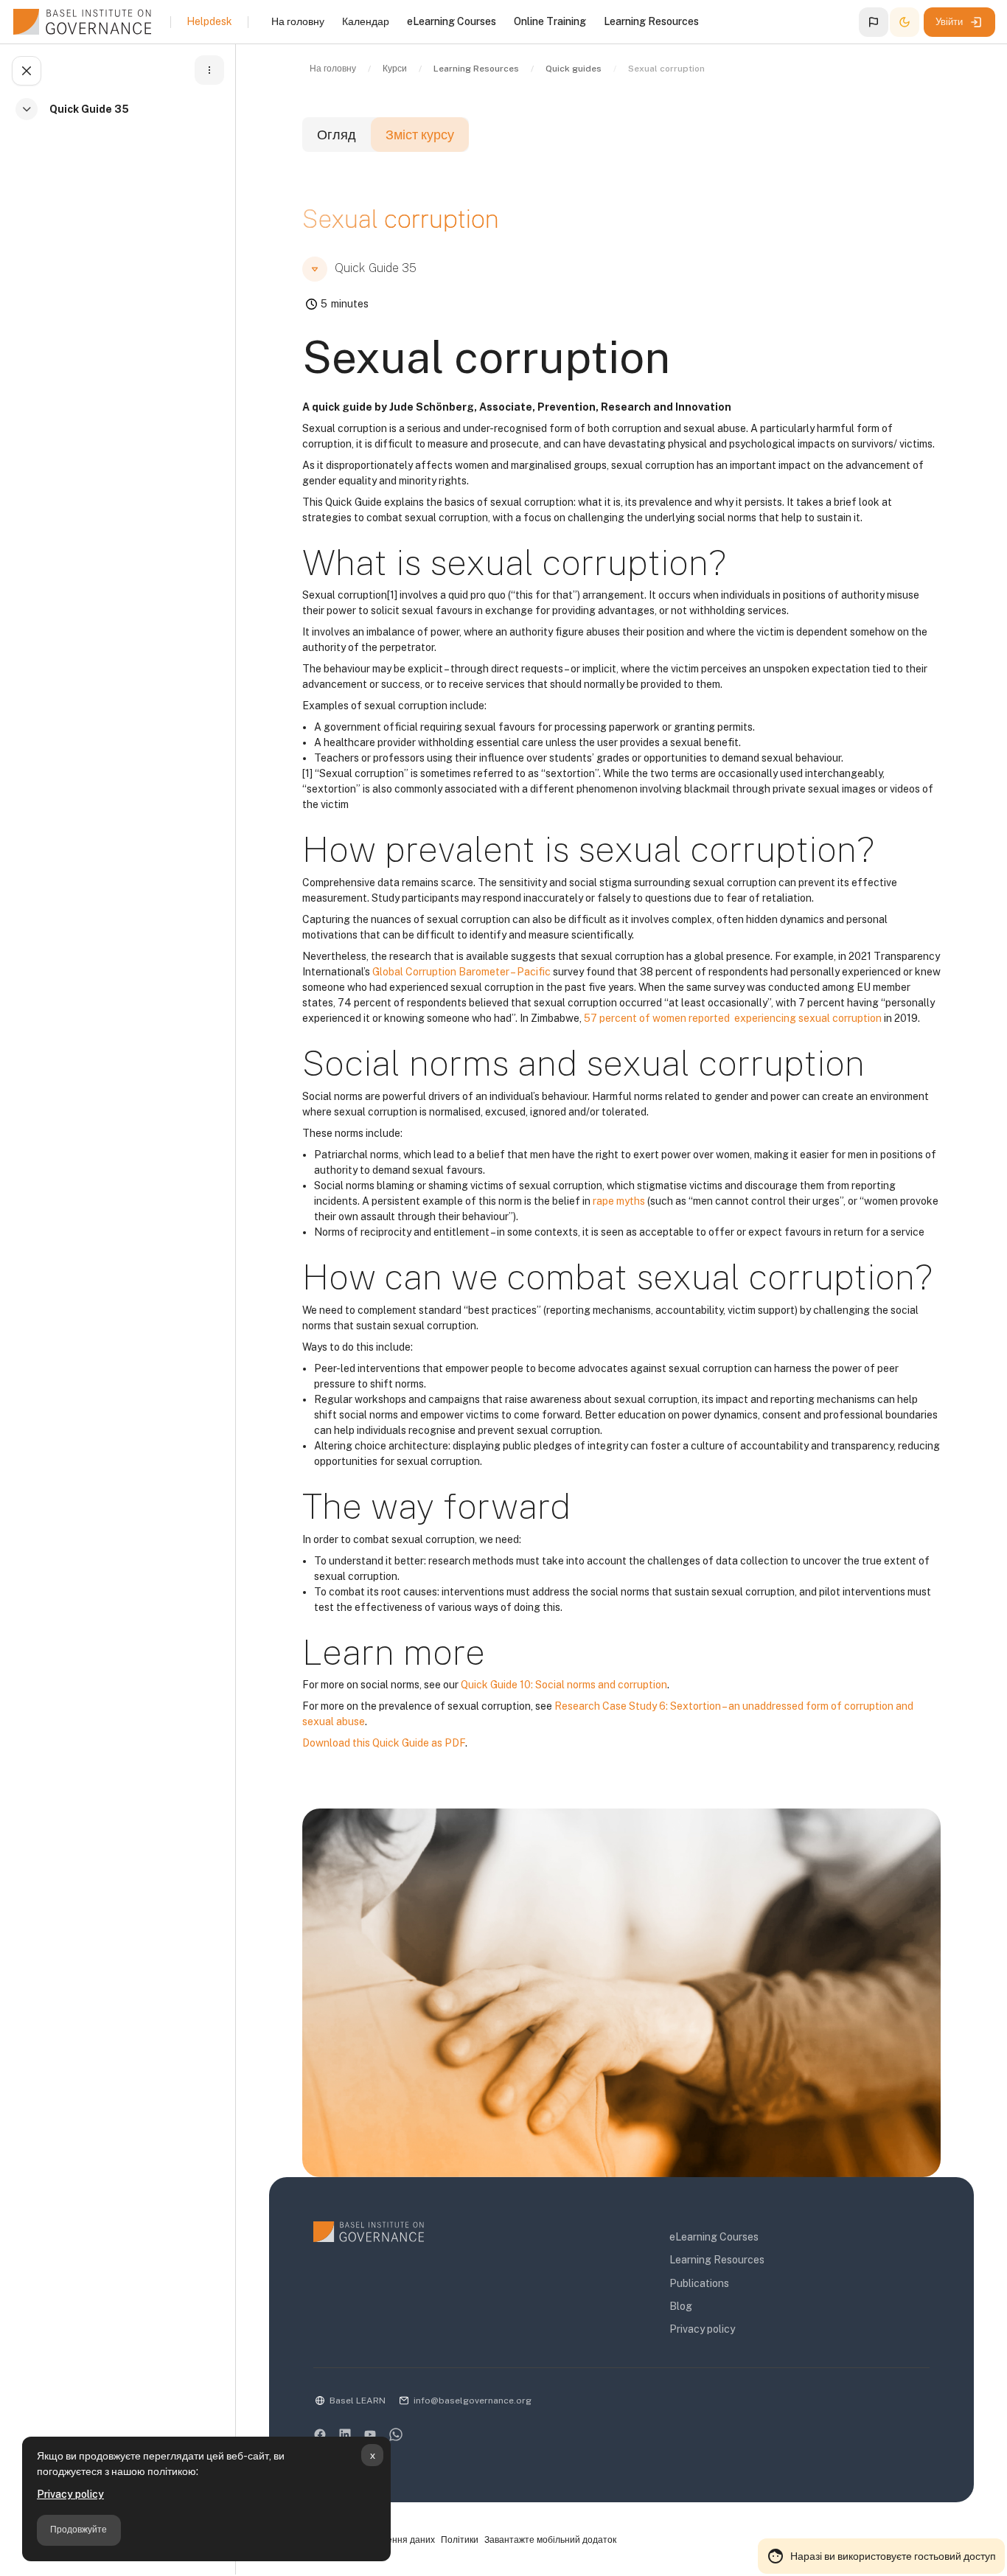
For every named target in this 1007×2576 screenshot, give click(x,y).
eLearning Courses (714, 2237)
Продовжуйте (79, 2530)
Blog (681, 2306)
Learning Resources (717, 2260)
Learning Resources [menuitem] (651, 21)
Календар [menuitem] (366, 21)
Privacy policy (70, 2494)
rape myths (619, 1201)
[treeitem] (121, 118)
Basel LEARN (358, 2401)
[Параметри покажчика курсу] (209, 70)
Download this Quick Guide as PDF (384, 1743)
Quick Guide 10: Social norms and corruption (564, 1685)
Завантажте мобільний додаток (550, 2540)
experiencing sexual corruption (808, 1018)
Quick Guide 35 (89, 109)
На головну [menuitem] (298, 21)
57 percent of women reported (658, 1018)
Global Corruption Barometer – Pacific (461, 972)
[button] (874, 22)
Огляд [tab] (337, 135)
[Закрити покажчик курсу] (27, 71)
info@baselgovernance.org (473, 2401)
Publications (699, 2283)
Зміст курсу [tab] (420, 135)
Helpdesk (209, 21)
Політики (460, 2540)
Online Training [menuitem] (550, 21)
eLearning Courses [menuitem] (452, 21)
